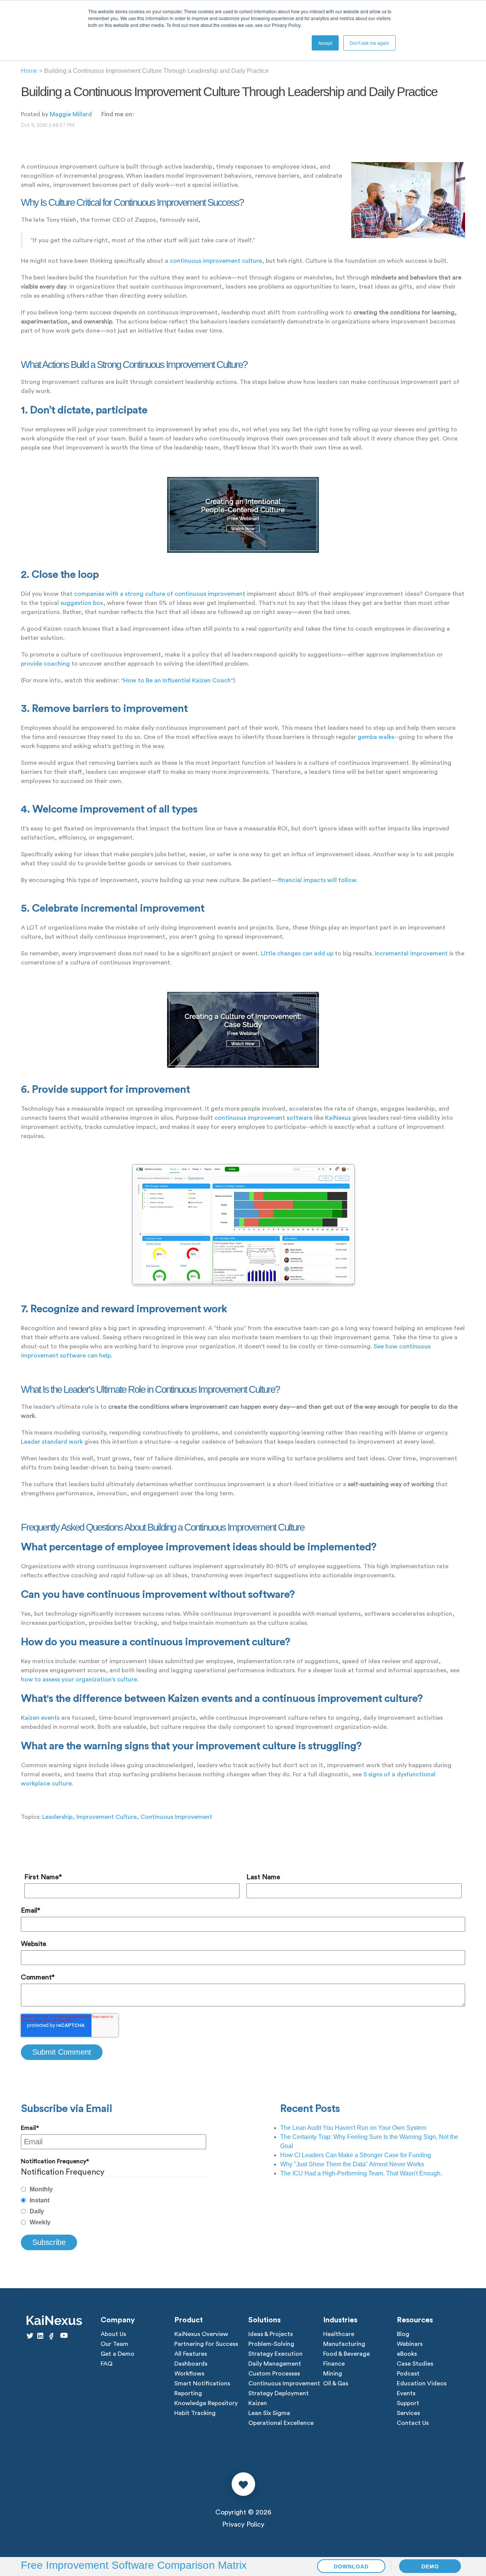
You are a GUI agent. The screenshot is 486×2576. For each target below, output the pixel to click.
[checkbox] (114, 2206)
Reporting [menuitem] (188, 2393)
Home (29, 71)
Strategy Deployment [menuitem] (279, 2393)
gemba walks (376, 737)
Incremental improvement (411, 953)
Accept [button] (325, 43)
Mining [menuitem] (333, 2374)
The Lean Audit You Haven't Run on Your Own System (353, 2128)
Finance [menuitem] (334, 2364)
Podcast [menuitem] (408, 2374)
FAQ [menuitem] (107, 2364)
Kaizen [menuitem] (258, 2403)
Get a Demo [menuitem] (118, 2354)
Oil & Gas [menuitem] (336, 2383)
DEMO (430, 2567)
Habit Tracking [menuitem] (195, 2413)
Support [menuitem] (408, 2403)
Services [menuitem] (408, 2413)
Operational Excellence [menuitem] (281, 2423)
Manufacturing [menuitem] (344, 2344)
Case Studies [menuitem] (415, 2364)
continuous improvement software (264, 1118)
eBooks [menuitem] (407, 2354)
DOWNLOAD (351, 2567)
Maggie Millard (71, 114)
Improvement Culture (107, 1817)
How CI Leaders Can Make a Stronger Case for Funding (356, 2155)
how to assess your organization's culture (79, 1679)
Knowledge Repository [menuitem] (206, 2403)
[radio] (114, 2189)
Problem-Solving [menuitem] (271, 2344)
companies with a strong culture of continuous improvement (160, 594)
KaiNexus (338, 1118)
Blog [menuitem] (403, 2334)
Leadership (57, 1817)
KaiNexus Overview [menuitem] (201, 2334)
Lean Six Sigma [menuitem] (269, 2413)
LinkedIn (139, 114)
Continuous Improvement (176, 1817)
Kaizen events (40, 1718)
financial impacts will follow (317, 880)
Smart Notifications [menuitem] (202, 2383)
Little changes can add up (297, 953)
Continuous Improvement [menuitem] (284, 2383)
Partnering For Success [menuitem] (206, 2344)
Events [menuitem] (406, 2393)
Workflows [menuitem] (189, 2374)
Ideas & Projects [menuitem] (271, 2334)
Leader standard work (52, 1442)
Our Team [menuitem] (114, 2344)
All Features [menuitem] (191, 2354)
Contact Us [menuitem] (413, 2423)
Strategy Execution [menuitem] (275, 2354)
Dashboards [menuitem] (191, 2364)
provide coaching (45, 664)
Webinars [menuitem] (410, 2344)
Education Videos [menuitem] (422, 2383)
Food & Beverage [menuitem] (346, 2354)
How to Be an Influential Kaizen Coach (177, 680)
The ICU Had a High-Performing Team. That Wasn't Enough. (361, 2173)
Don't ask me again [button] (369, 43)
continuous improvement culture (216, 261)
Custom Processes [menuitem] (274, 2374)
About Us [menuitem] (113, 2334)
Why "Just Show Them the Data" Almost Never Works (352, 2164)
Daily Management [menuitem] (275, 2364)
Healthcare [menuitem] (339, 2334)
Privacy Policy (243, 2524)
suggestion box (82, 603)
